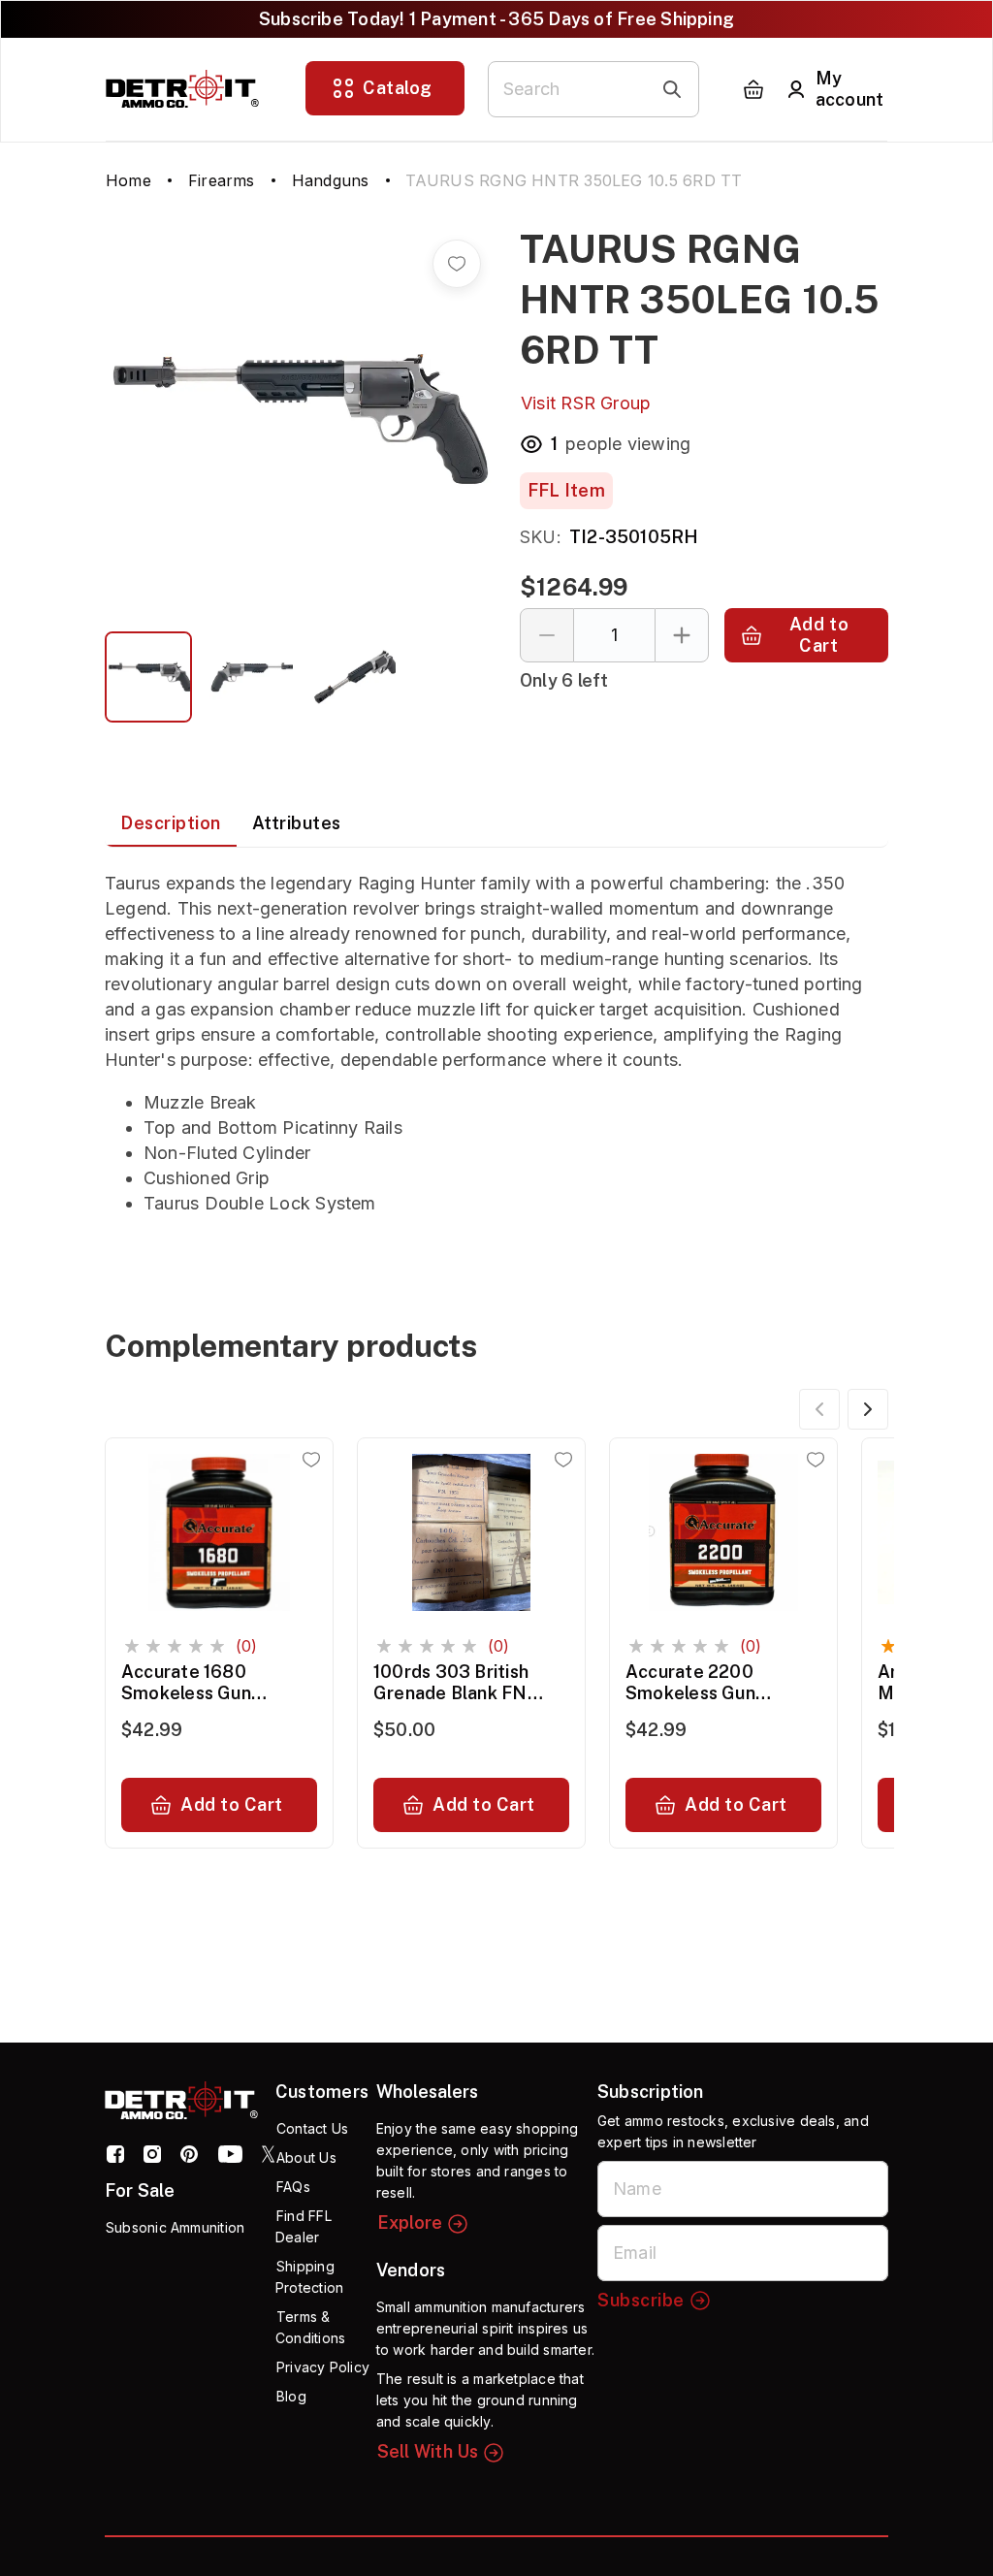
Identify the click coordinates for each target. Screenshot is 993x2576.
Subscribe (641, 2300)
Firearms (222, 180)
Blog (291, 2396)
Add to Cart (819, 635)
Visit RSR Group (586, 403)
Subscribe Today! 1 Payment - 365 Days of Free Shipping (496, 19)
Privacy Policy (323, 2367)
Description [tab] (171, 823)
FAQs (293, 2187)
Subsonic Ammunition (175, 2227)
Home (128, 180)
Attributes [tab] (297, 823)
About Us (306, 2157)
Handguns (331, 180)
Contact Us (312, 2128)
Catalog (398, 88)
